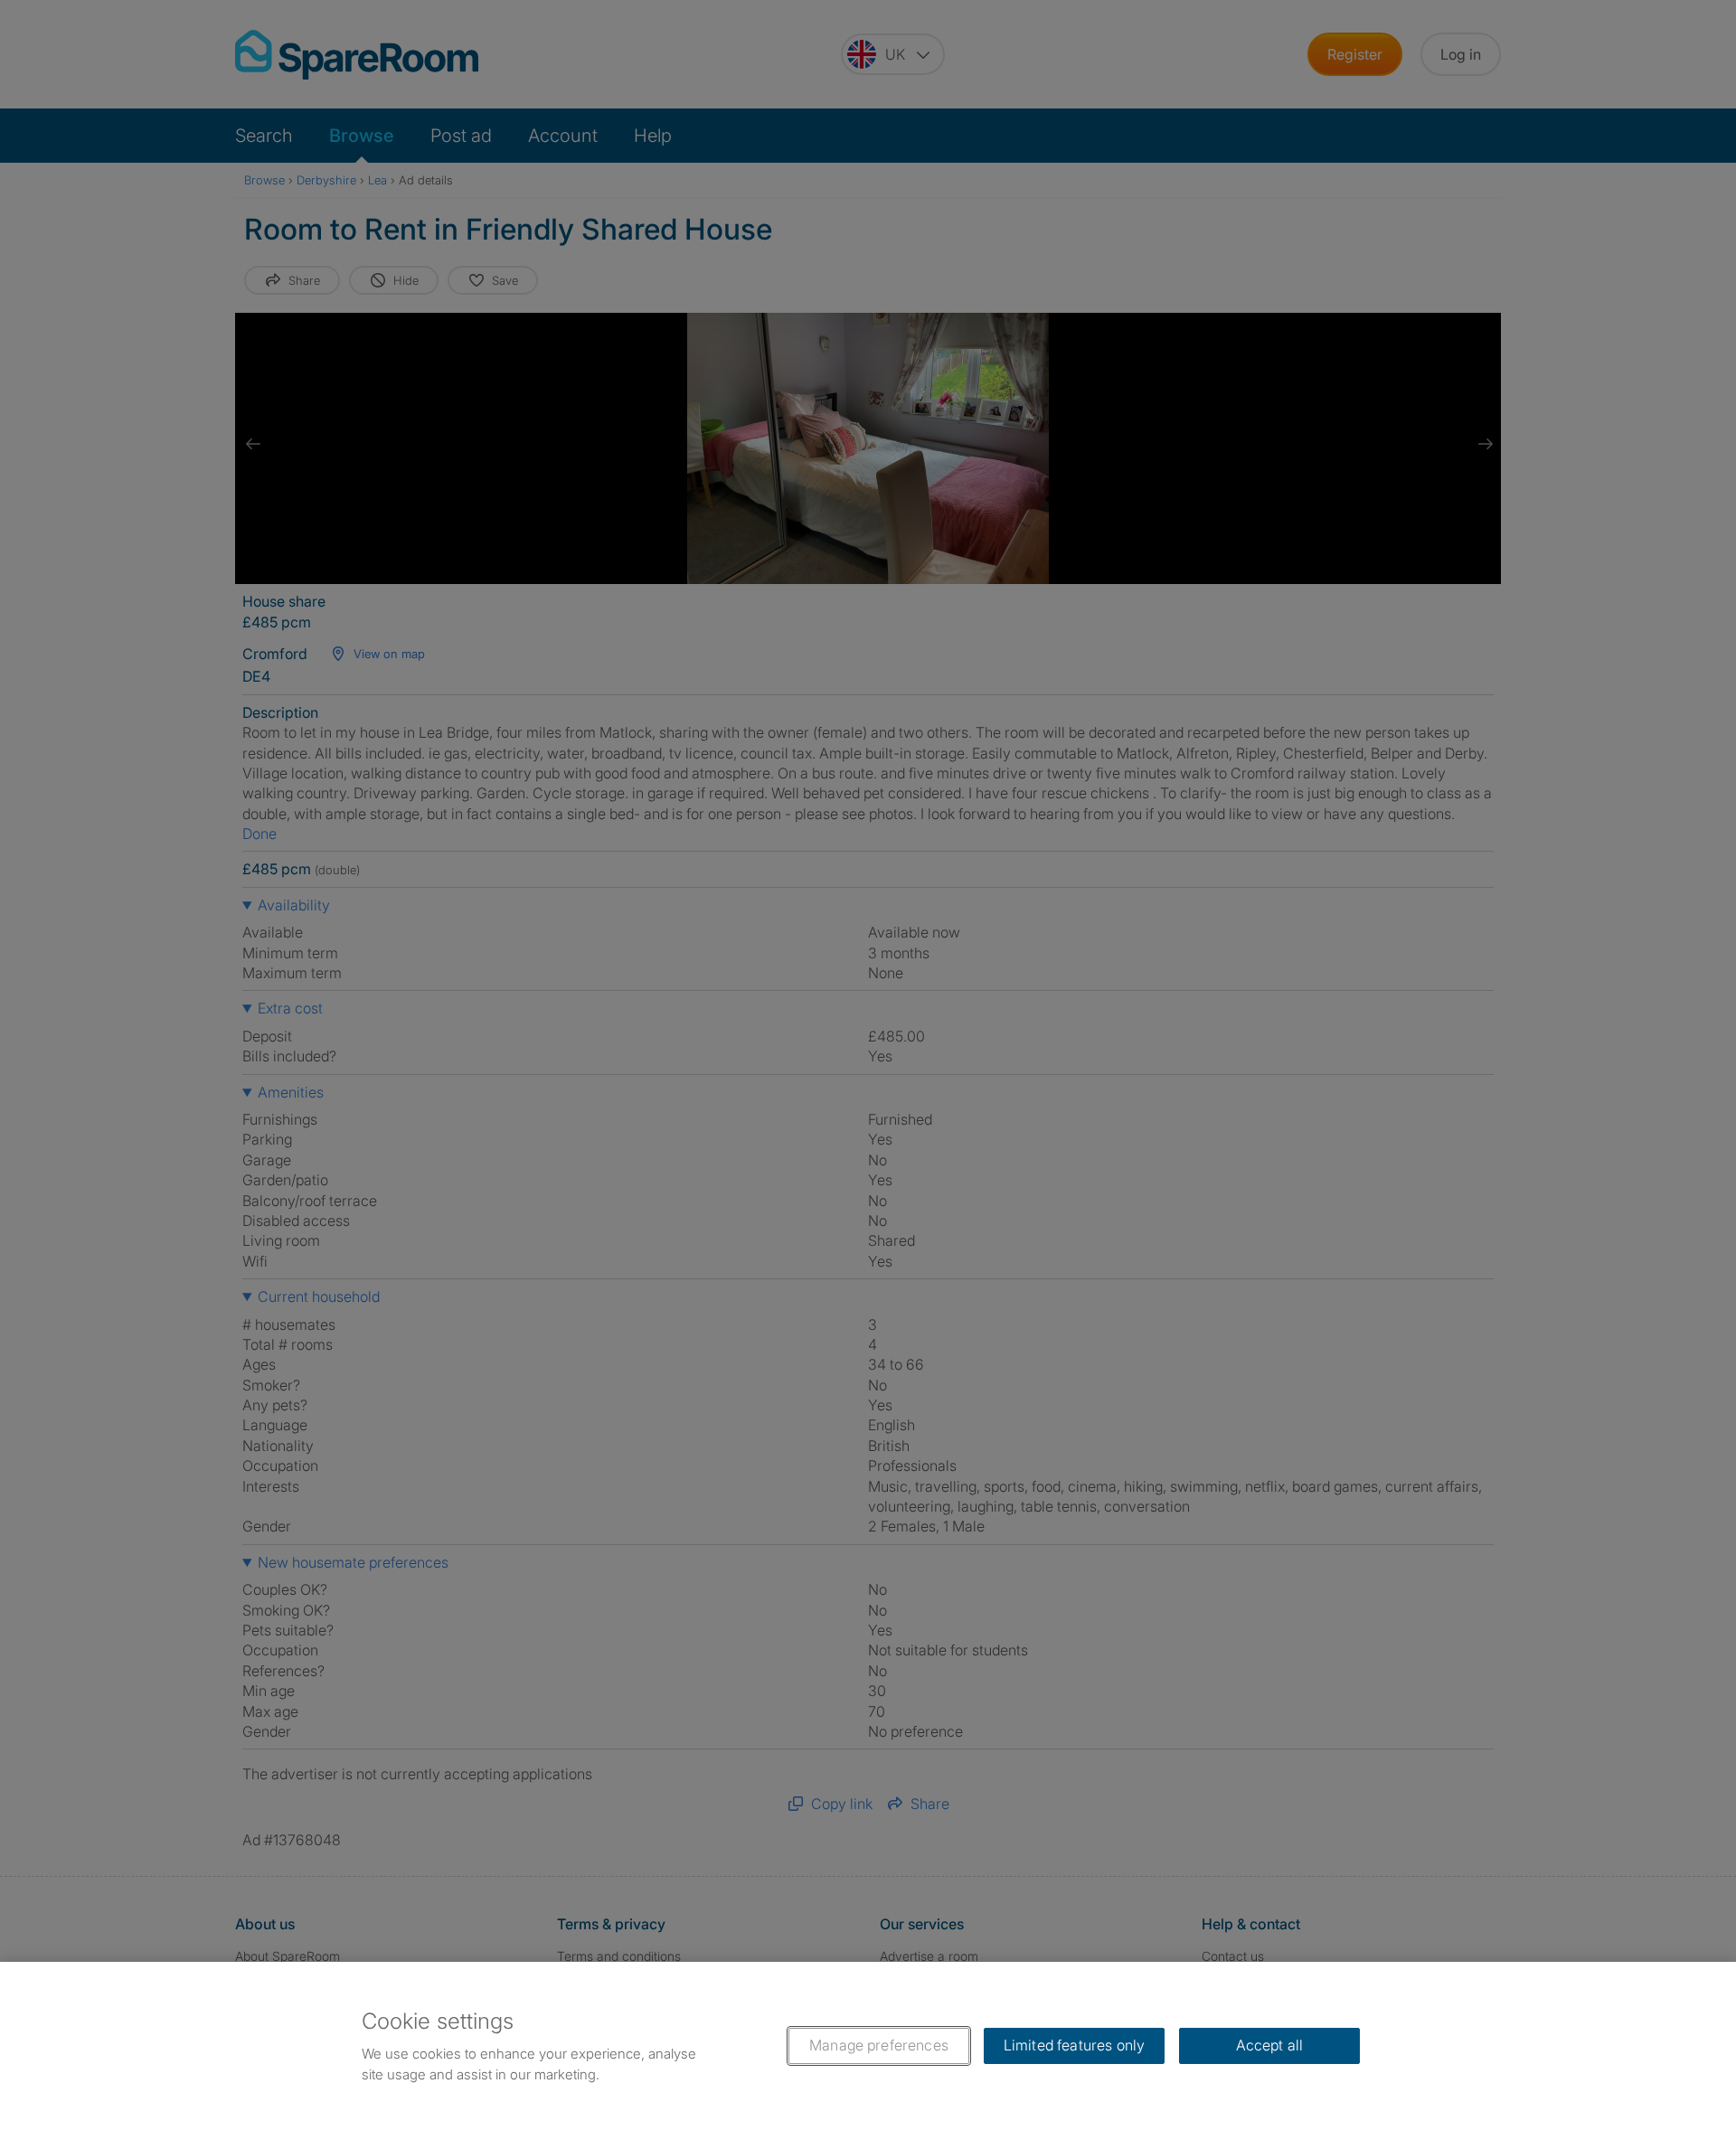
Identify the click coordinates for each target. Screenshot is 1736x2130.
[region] (868, 2046)
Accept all (1270, 2045)
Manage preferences (879, 2045)
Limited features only (1074, 2045)
